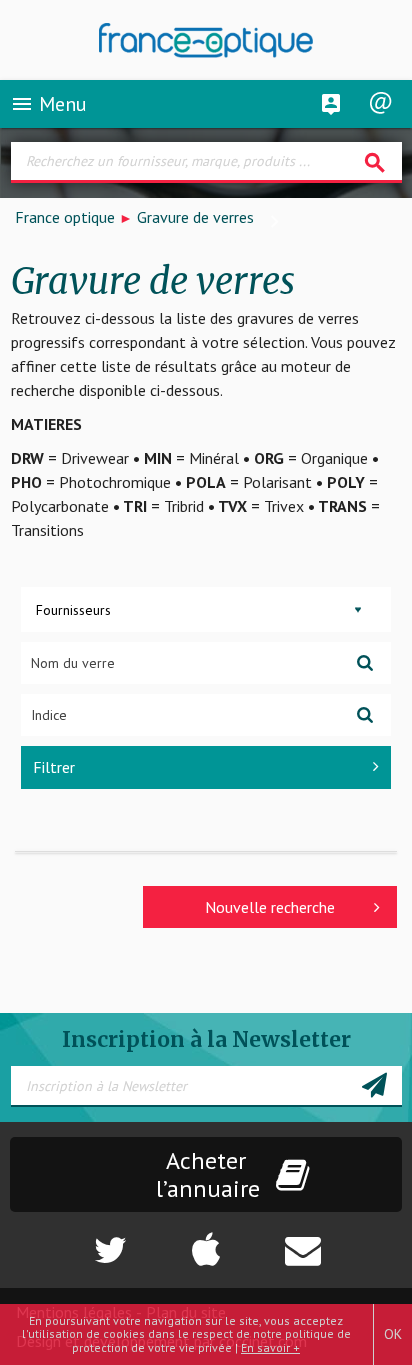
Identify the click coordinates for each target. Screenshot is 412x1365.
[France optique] (206, 40)
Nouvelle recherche (270, 907)
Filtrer (54, 767)
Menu (48, 104)
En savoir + (270, 1347)
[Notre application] (206, 1240)
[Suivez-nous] (69, 1240)
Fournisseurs (73, 610)
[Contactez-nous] (343, 1240)
